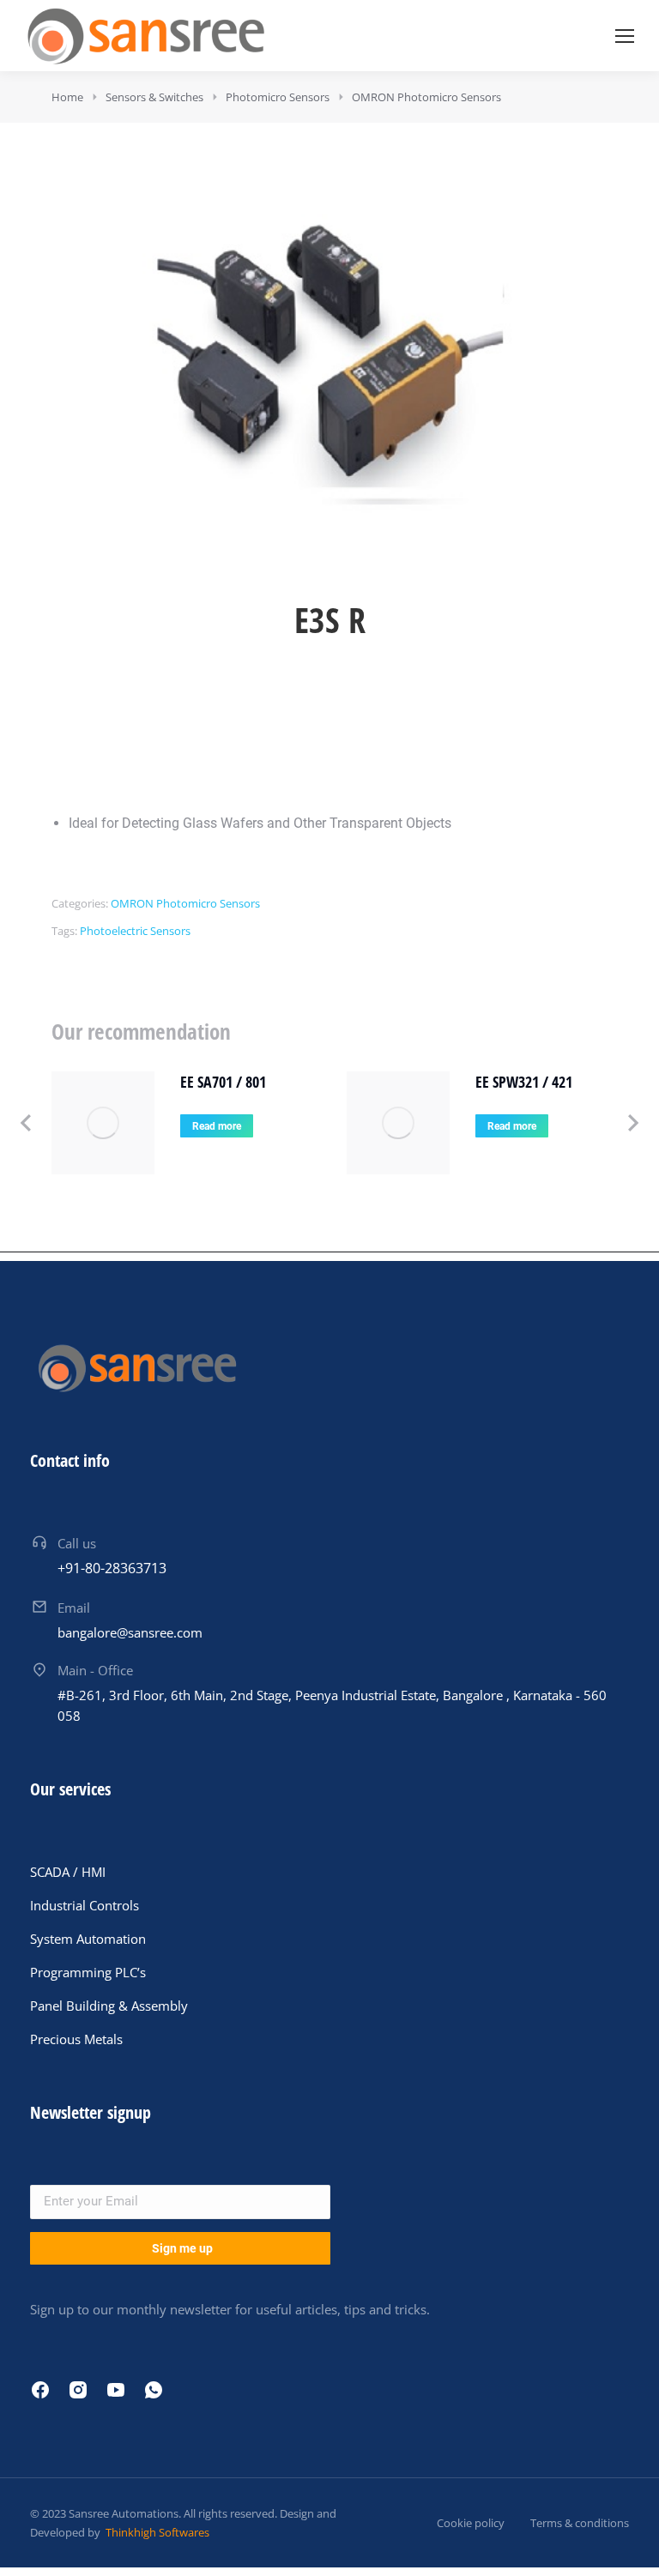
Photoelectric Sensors (135, 931)
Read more (217, 1126)
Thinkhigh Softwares (156, 2532)
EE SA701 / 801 (223, 1082)
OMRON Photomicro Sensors (185, 903)
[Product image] (103, 1123)
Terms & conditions (580, 2523)
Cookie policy (471, 2523)
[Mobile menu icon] (625, 36)
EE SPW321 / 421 (524, 1082)
